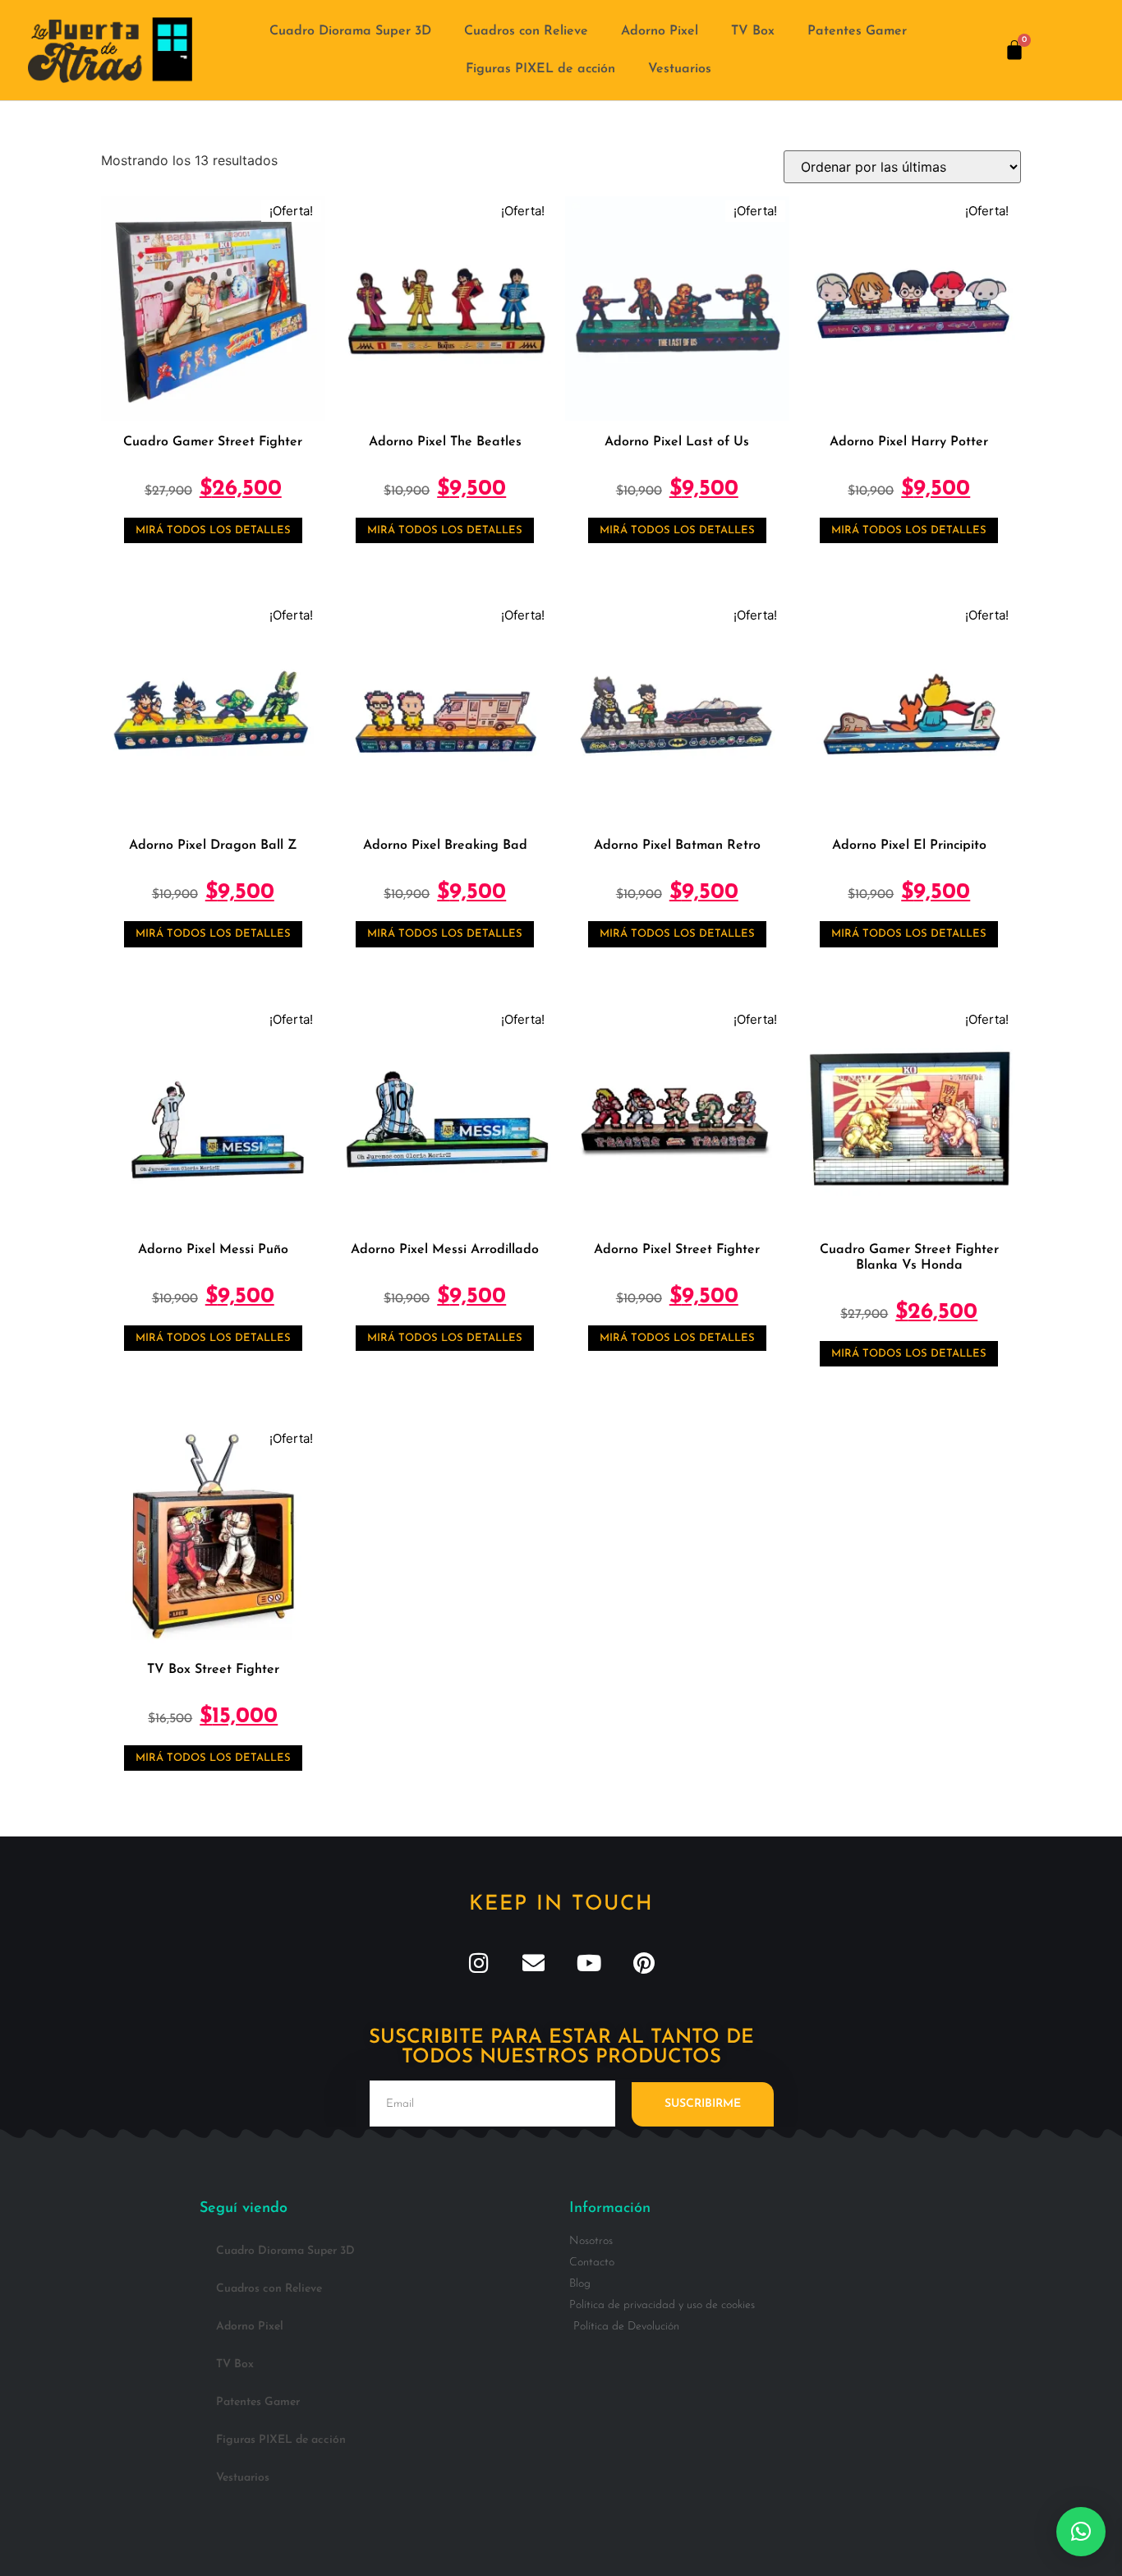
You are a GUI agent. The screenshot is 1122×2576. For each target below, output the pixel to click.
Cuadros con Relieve (526, 31)
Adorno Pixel (660, 31)
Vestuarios (680, 69)
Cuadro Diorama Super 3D (350, 31)
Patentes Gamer (857, 31)
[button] (1081, 2532)
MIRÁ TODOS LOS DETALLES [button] (213, 530)
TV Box (753, 31)
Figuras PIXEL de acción (540, 69)
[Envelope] (533, 1963)
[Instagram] (478, 1963)
